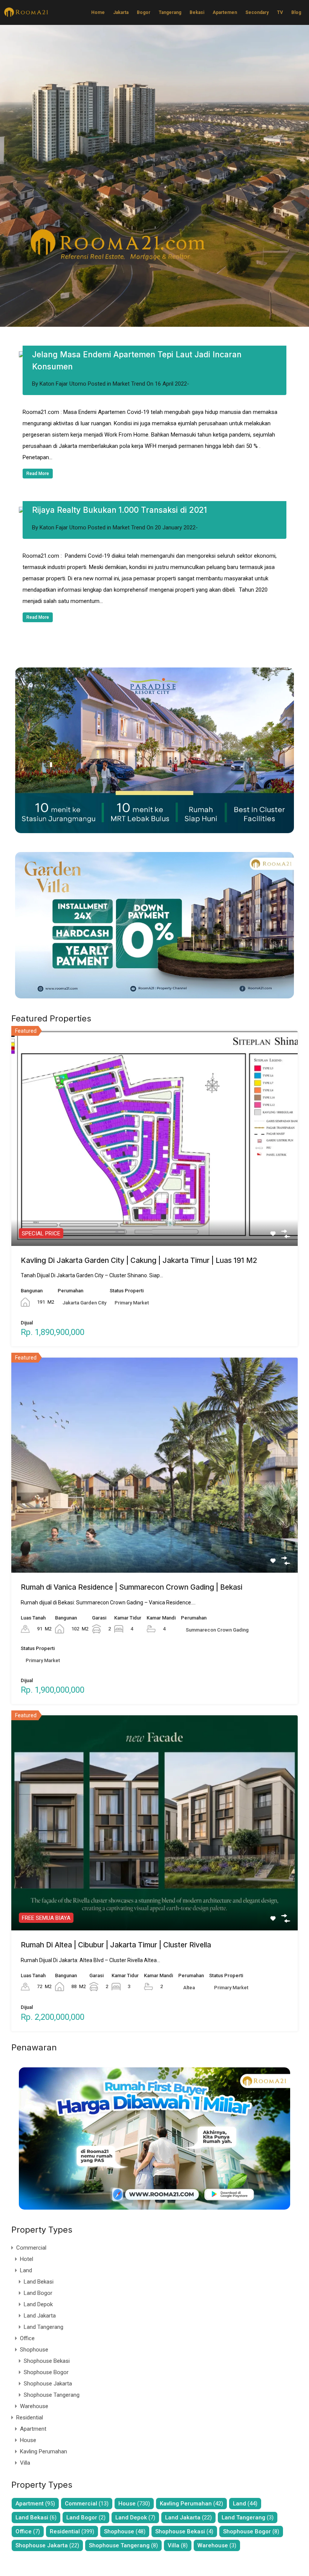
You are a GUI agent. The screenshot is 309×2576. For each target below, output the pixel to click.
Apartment (33, 2429)
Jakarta (121, 12)
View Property (155, 1203)
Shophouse (34, 2350)
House (28, 2440)
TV (280, 12)
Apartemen (225, 12)
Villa (25, 2463)
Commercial (31, 2248)
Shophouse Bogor (46, 2372)
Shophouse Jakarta (48, 2384)
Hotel (27, 2259)
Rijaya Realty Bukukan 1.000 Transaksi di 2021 (119, 510)
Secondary (257, 12)
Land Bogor (38, 2293)
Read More (38, 474)
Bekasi (197, 12)
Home (98, 12)
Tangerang (170, 12)
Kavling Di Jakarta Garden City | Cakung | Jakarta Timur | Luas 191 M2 (139, 1260)
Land (26, 2270)
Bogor (144, 12)
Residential (30, 2418)
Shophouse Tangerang (52, 2395)
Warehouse (34, 2406)
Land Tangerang (44, 2327)
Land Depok (38, 2304)
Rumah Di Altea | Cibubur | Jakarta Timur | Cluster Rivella (116, 1945)
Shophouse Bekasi (47, 2361)
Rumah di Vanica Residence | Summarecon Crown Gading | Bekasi (132, 1587)
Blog (296, 12)
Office (27, 2338)
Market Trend (129, 384)
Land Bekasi (39, 2282)
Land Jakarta (40, 2316)
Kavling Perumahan (44, 2451)
